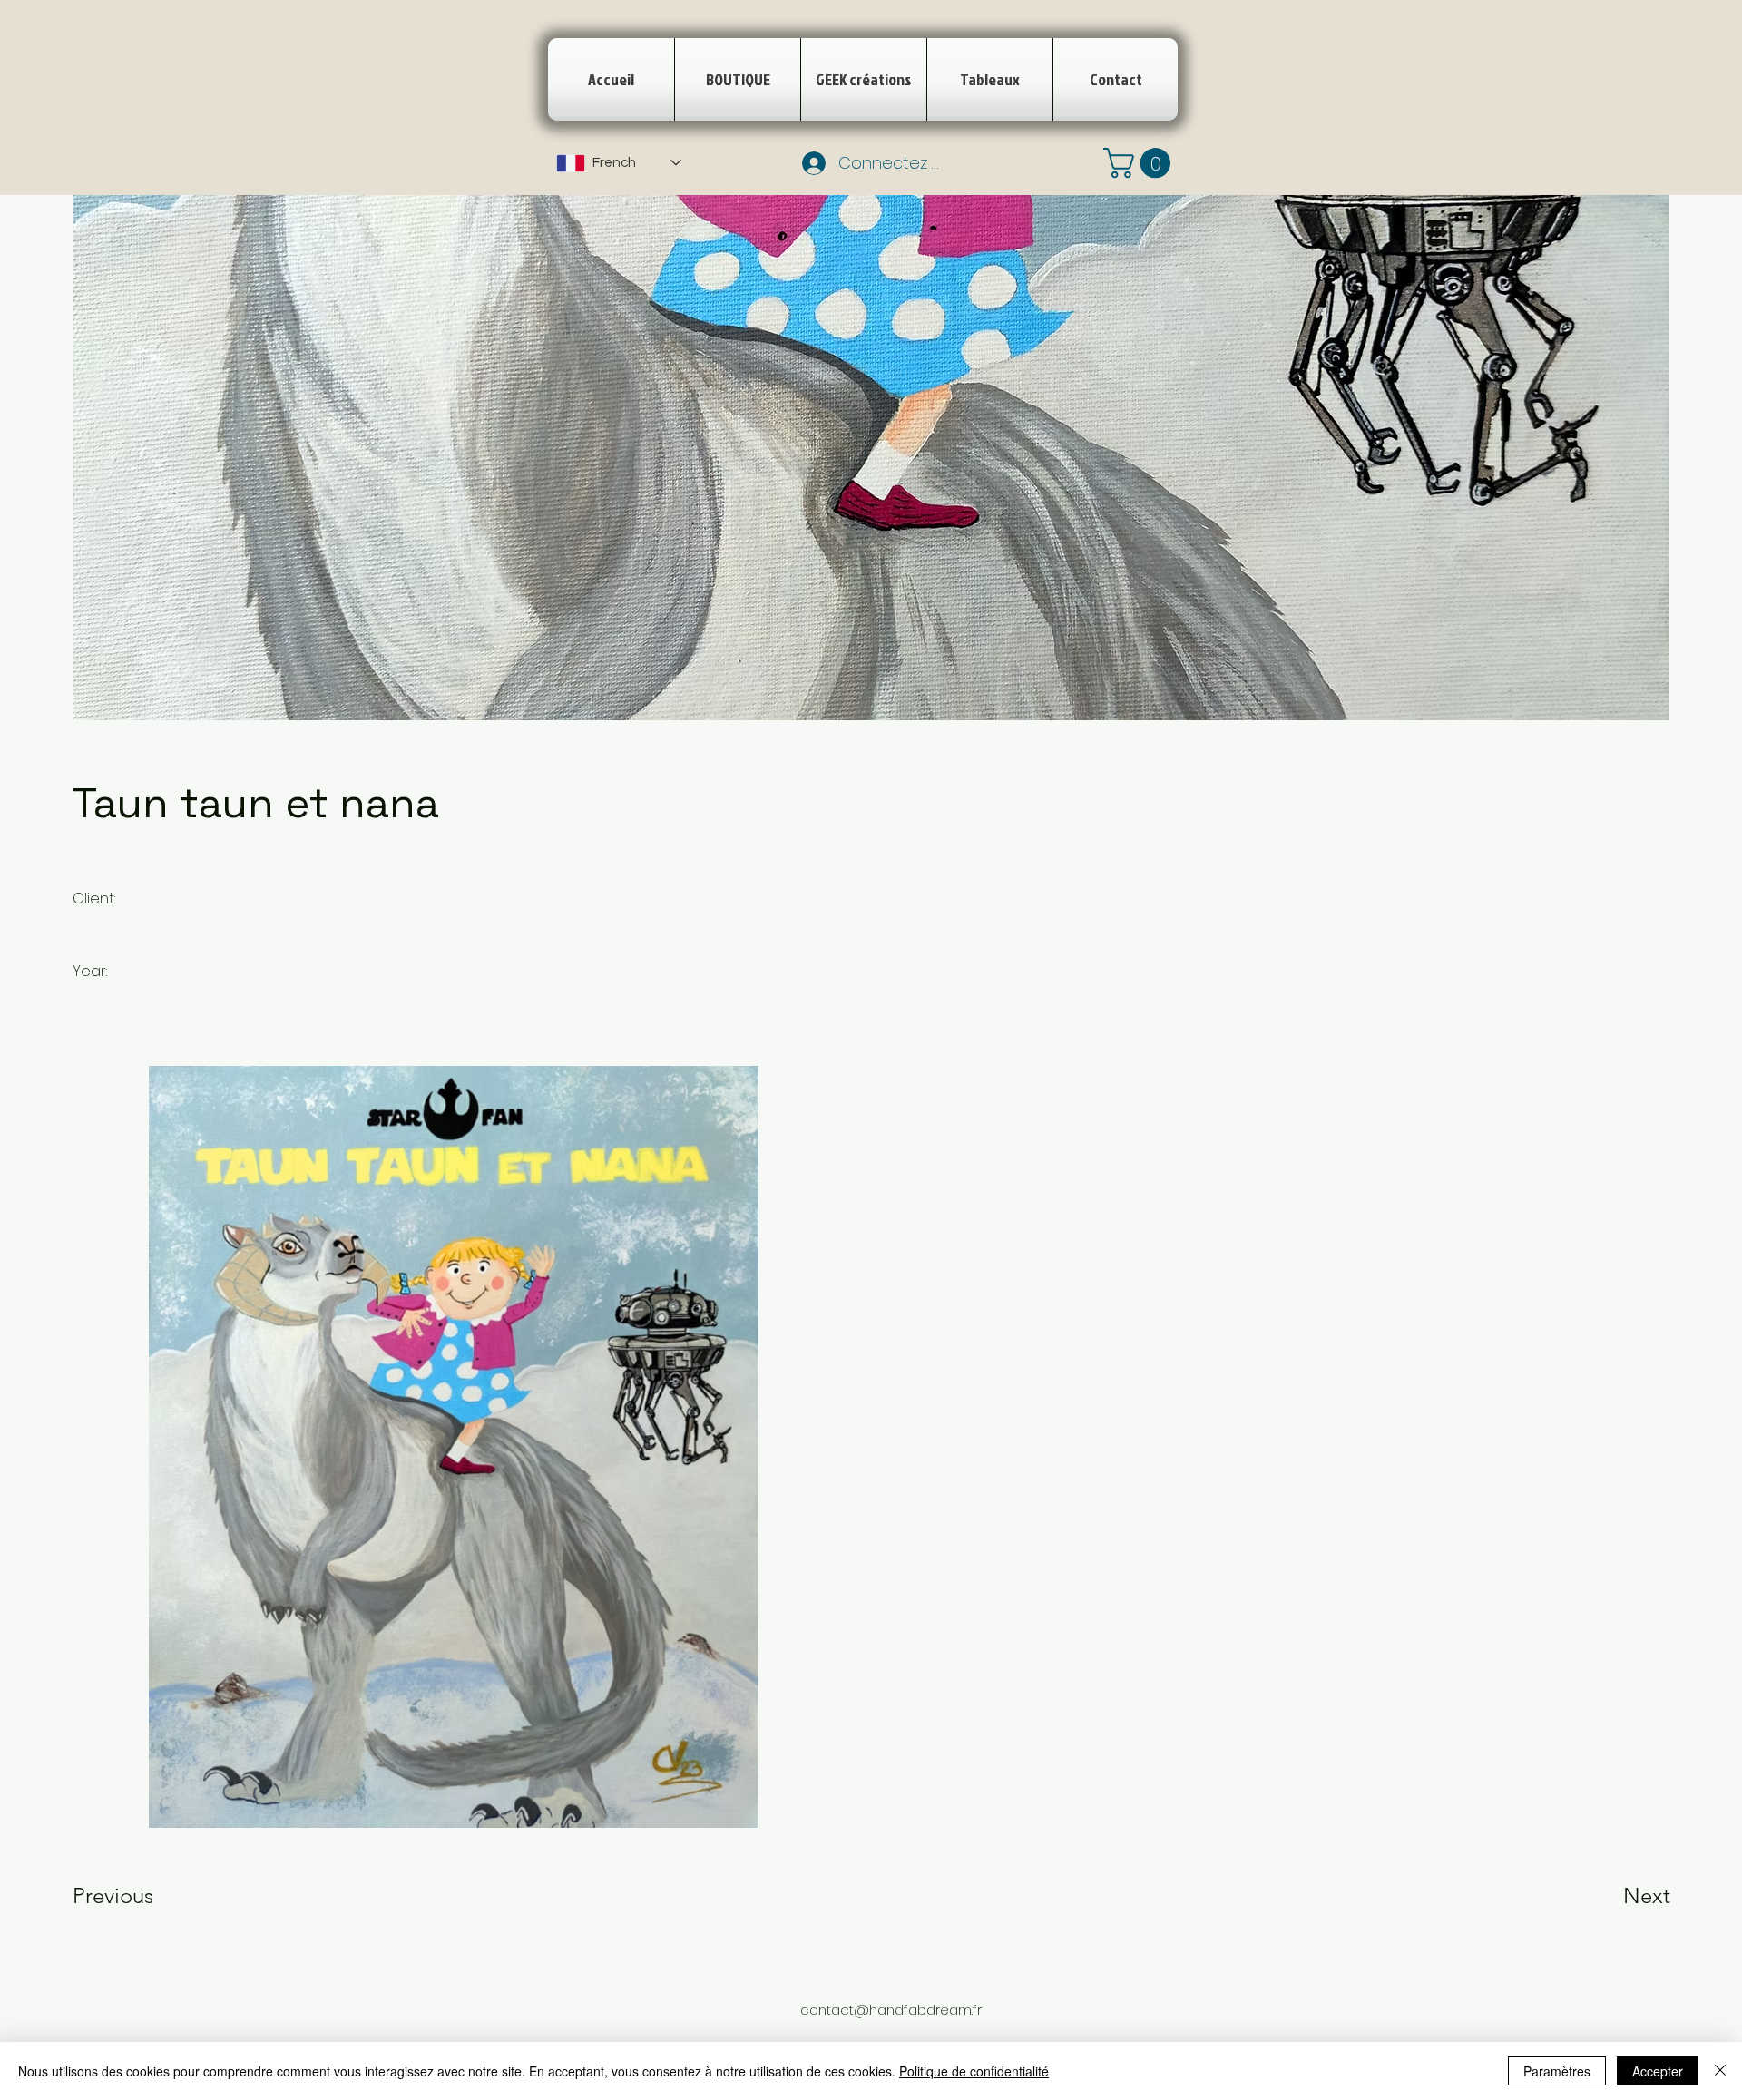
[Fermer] (1720, 2071)
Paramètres (1557, 2071)
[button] (1140, 163)
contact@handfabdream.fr (891, 2010)
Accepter (1658, 2071)
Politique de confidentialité (974, 2071)
